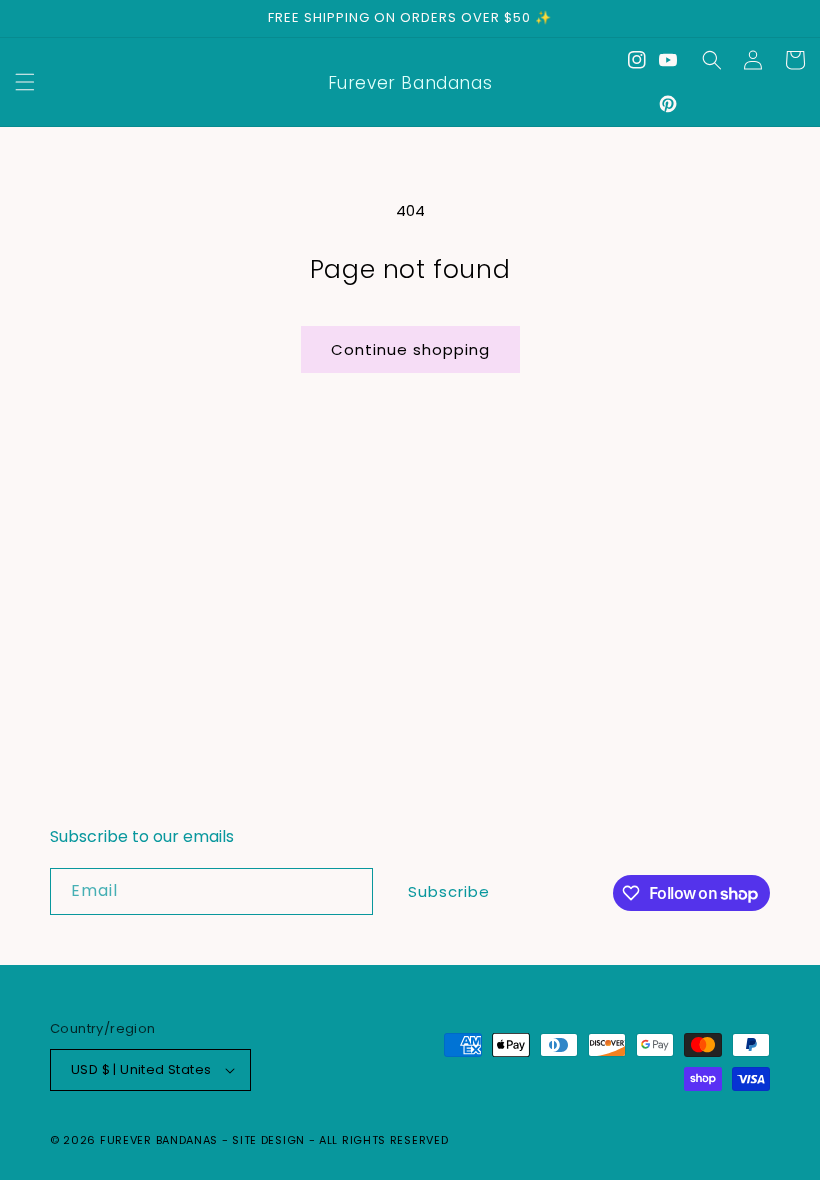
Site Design (268, 1140)
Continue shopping (410, 349)
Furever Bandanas (161, 1140)
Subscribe (449, 891)
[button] (25, 82)
